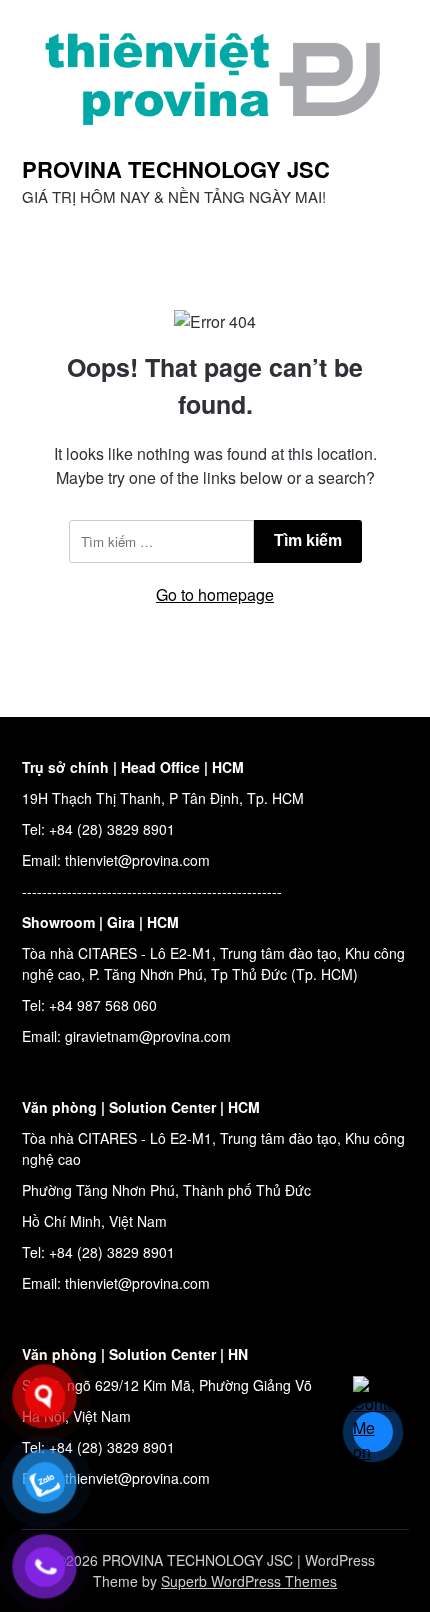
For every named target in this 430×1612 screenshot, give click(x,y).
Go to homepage (215, 594)
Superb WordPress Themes (249, 1581)
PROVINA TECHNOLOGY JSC (176, 169)
